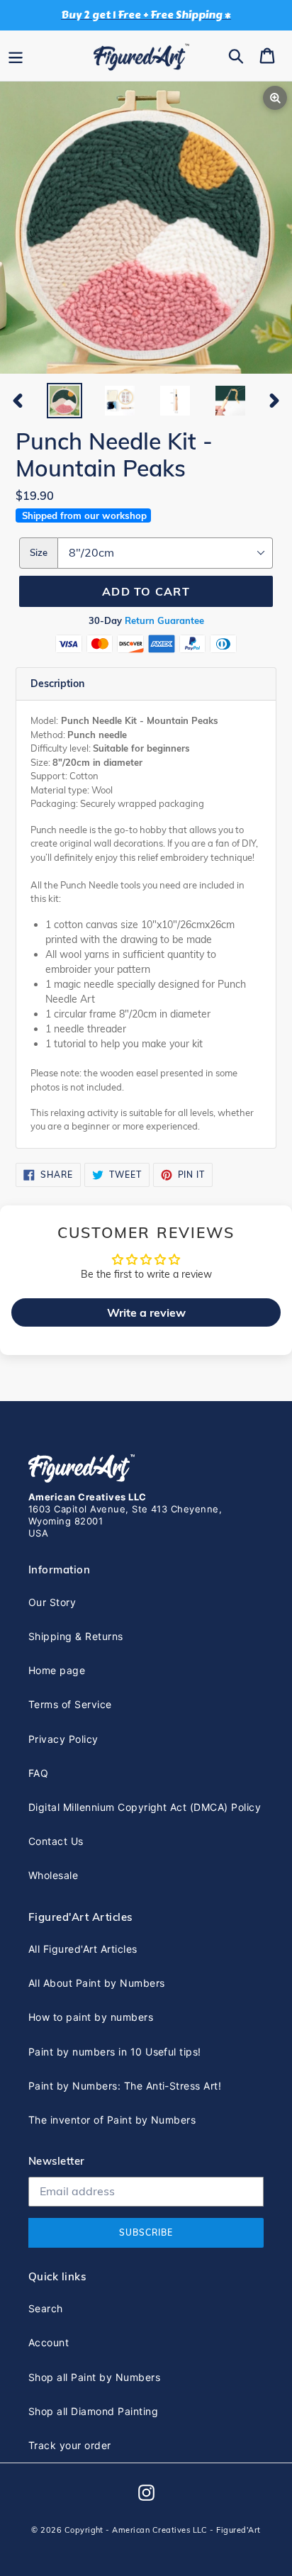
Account (49, 2342)
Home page (57, 1670)
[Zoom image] (146, 229)
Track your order (70, 2445)
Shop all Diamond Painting (93, 2411)
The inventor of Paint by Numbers (112, 2120)
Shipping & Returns (76, 1636)
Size (39, 552)
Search (46, 2308)
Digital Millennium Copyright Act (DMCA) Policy (145, 1807)
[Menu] (16, 55)
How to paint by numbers (91, 2017)
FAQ (38, 1773)
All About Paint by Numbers (96, 1983)
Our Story (52, 1602)
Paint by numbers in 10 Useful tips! (115, 2052)
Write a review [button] (146, 1312)
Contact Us (56, 1841)
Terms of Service (70, 1704)
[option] (64, 401)
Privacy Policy (63, 1739)
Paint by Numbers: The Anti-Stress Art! (125, 2086)
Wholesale (53, 1875)
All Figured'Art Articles (83, 1949)
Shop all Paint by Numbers (94, 2377)
